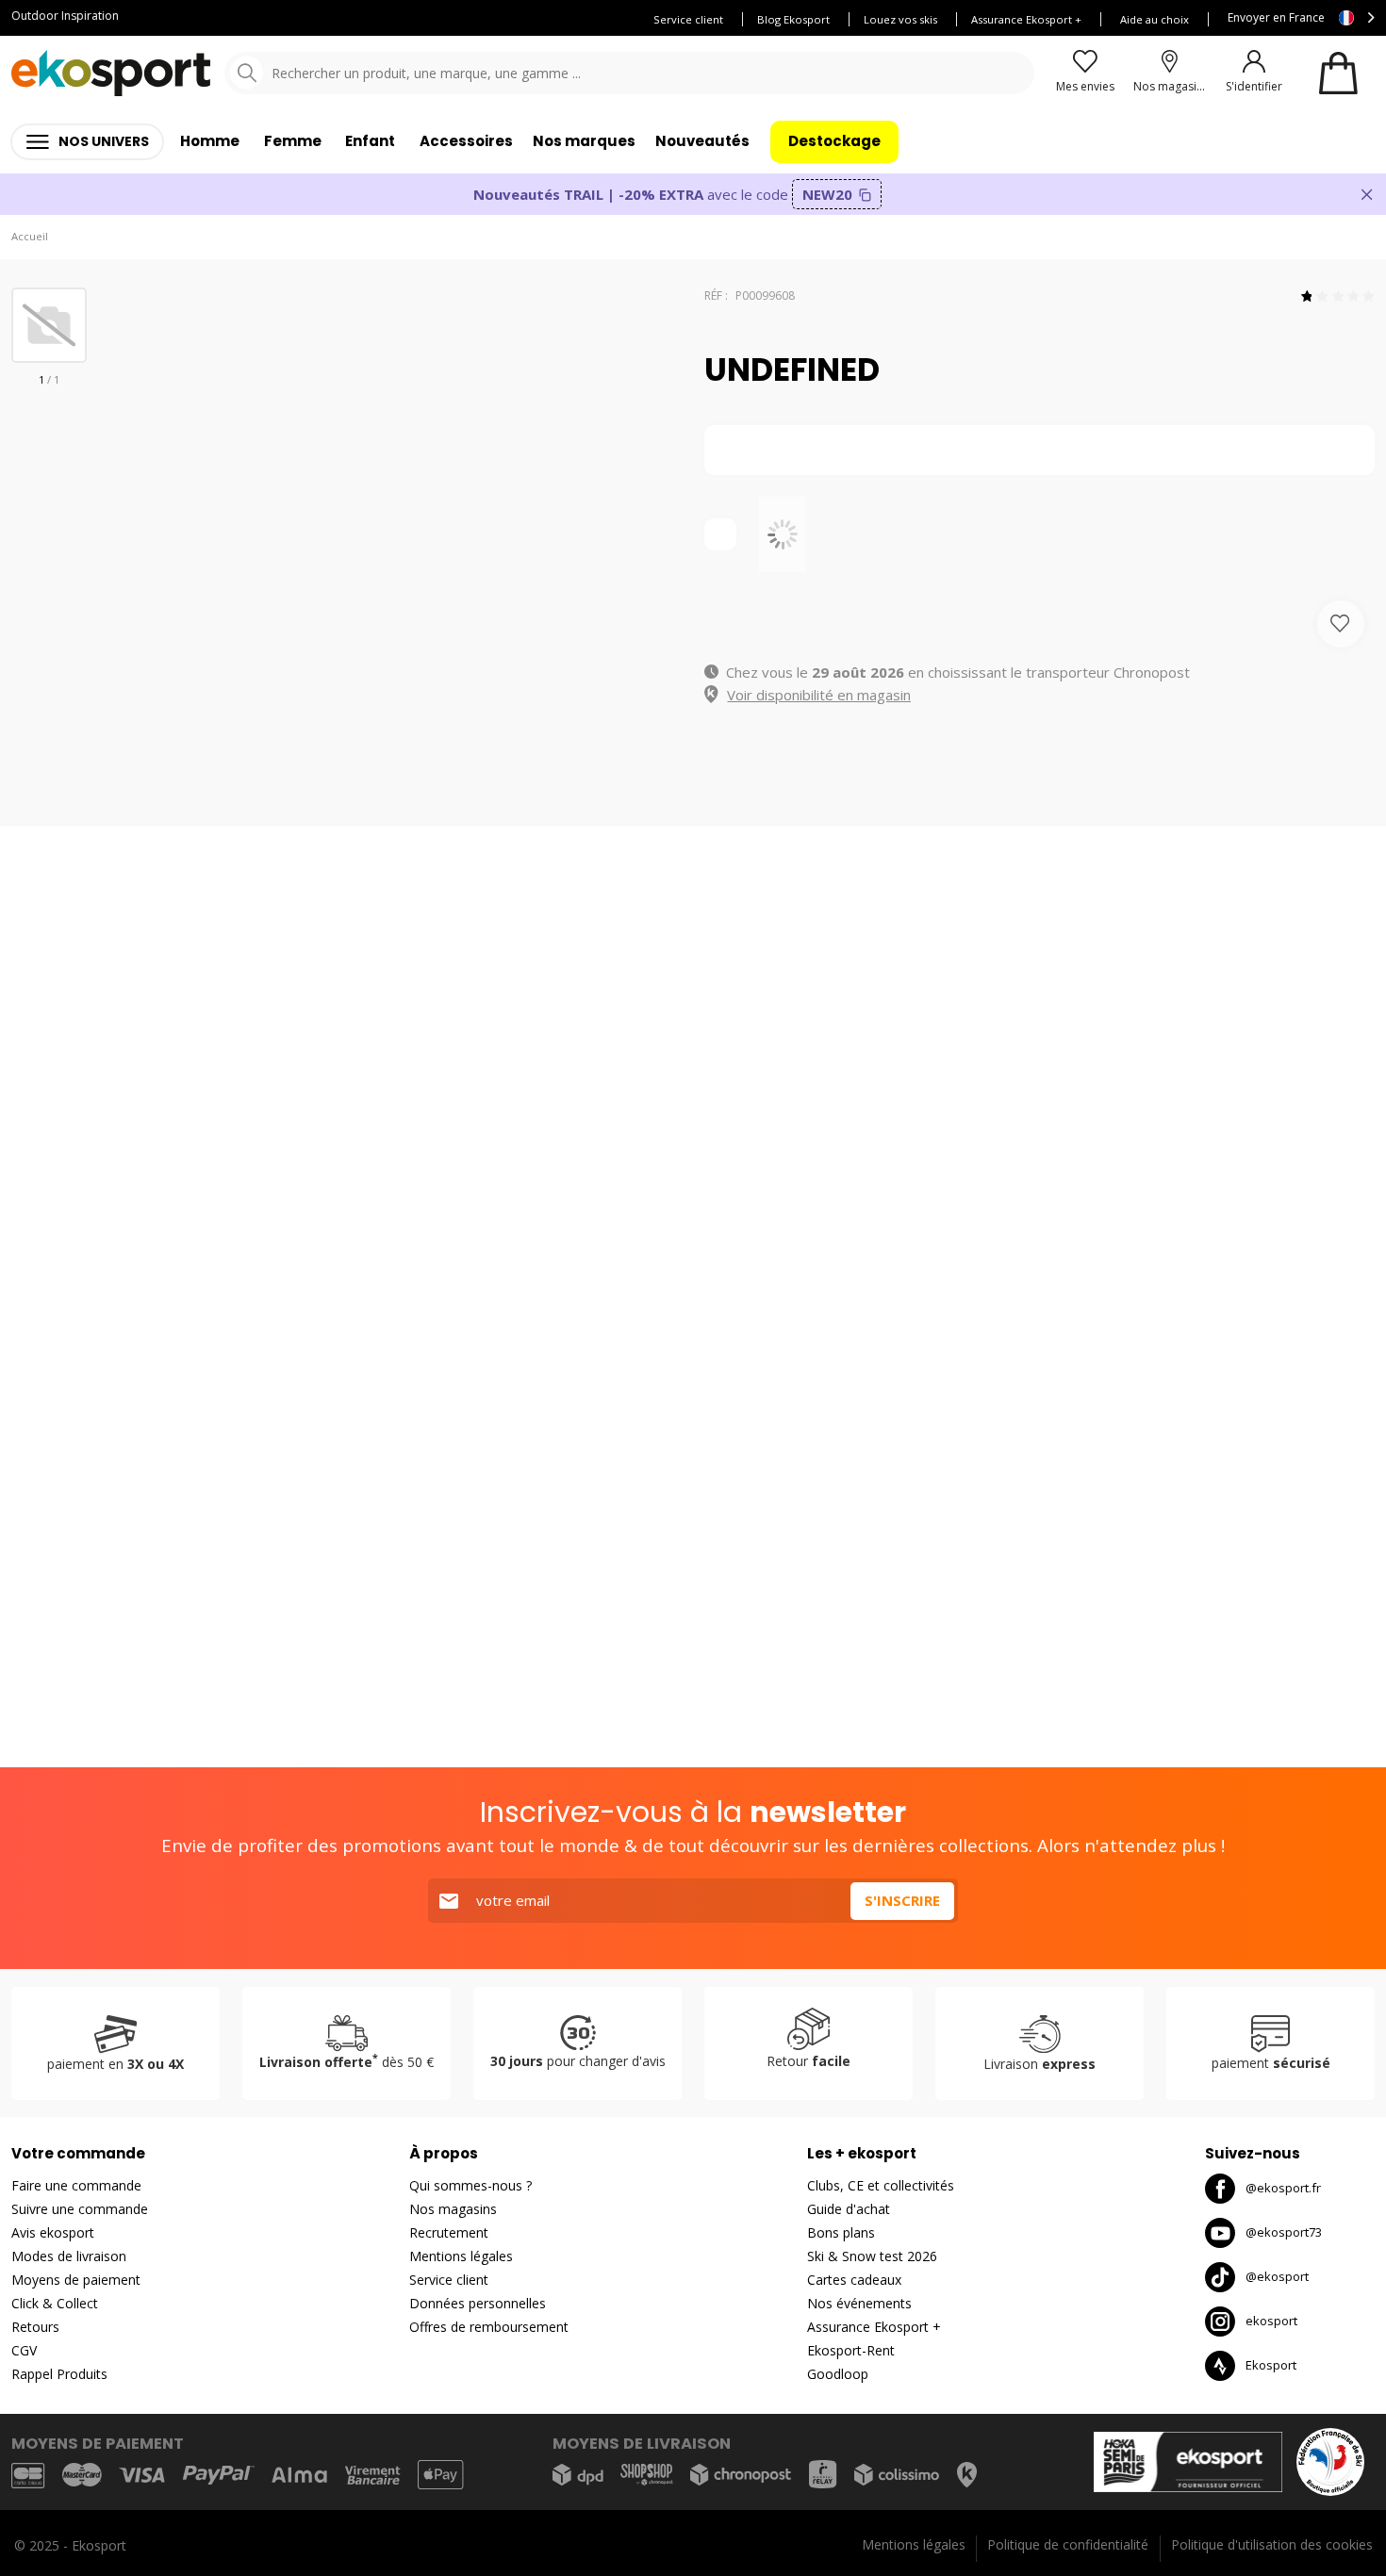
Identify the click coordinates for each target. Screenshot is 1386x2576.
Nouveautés (702, 141)
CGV (24, 2350)
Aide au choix (1155, 19)
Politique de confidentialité (1068, 2544)
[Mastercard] (82, 2475)
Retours (35, 2327)
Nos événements (859, 2303)
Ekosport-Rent (851, 2350)
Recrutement (449, 2232)
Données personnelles (478, 2303)
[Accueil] (111, 73)
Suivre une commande (80, 2209)
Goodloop (838, 2374)
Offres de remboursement (489, 2327)
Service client (688, 19)
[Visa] (142, 2475)
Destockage (834, 141)
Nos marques (584, 141)
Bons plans (841, 2232)
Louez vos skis (900, 19)
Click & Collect (55, 2303)
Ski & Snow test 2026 (872, 2256)
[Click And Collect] (967, 2475)
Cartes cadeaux (854, 2280)
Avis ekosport (53, 2232)
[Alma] (299, 2475)
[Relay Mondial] (823, 2474)
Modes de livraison (69, 2256)
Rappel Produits (59, 2374)
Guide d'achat (849, 2209)
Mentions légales (461, 2256)
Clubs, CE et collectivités (881, 2185)
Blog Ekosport (793, 19)
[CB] (28, 2475)
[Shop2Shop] (647, 2475)
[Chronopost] (741, 2475)
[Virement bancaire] (372, 2476)
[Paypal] (219, 2476)
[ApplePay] (440, 2475)
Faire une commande (76, 2185)
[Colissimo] (897, 2475)
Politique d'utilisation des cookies (1272, 2544)
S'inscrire (902, 1900)
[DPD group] (578, 2475)
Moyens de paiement (76, 2280)
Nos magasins (453, 2209)
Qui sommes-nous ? (470, 2185)
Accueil (30, 236)
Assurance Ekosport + (1026, 19)
